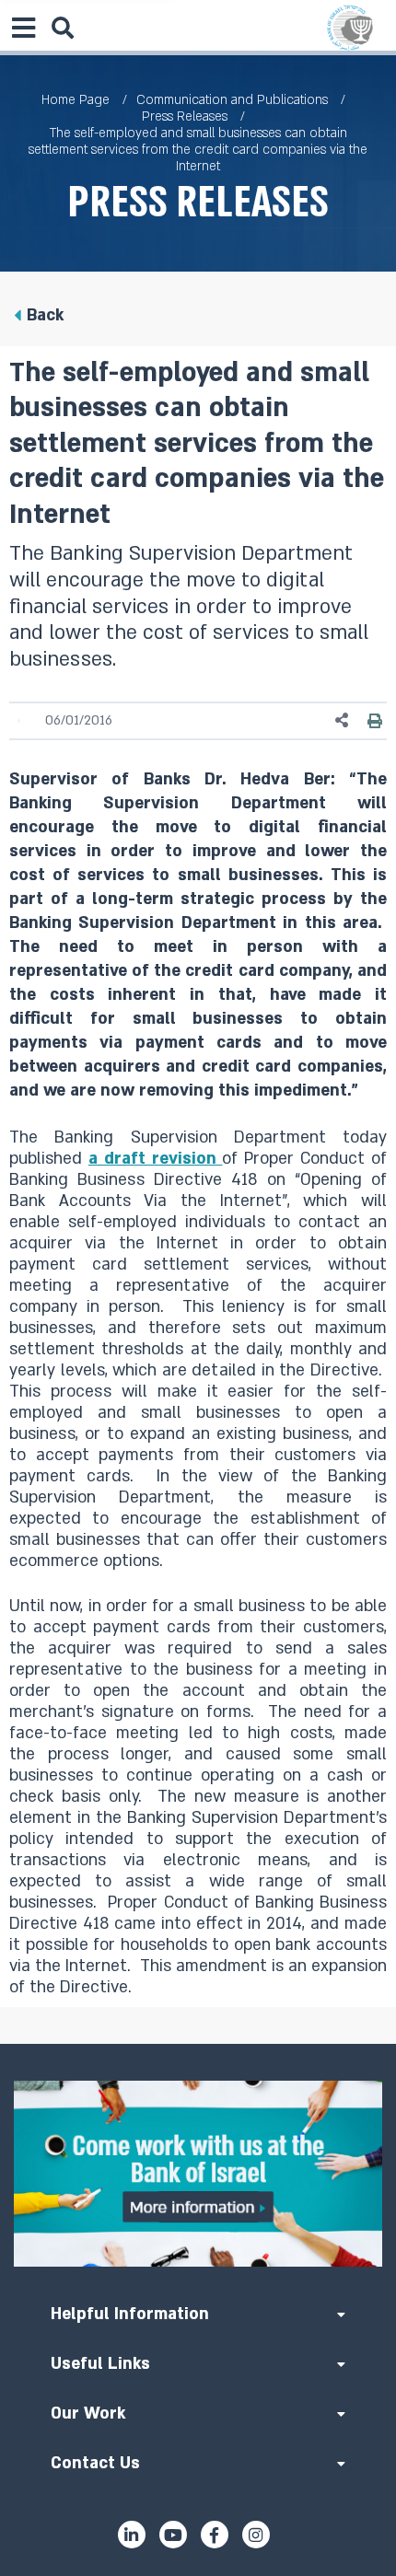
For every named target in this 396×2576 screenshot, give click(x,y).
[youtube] (173, 2535)
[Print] (375, 721)
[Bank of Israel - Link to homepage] (350, 28)
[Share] (343, 720)
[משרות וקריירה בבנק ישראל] (198, 2174)
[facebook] (215, 2535)
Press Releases (185, 116)
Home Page (76, 100)
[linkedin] (132, 2535)
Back (45, 315)
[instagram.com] (256, 2535)
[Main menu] (23, 28)
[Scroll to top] (198, 2044)
